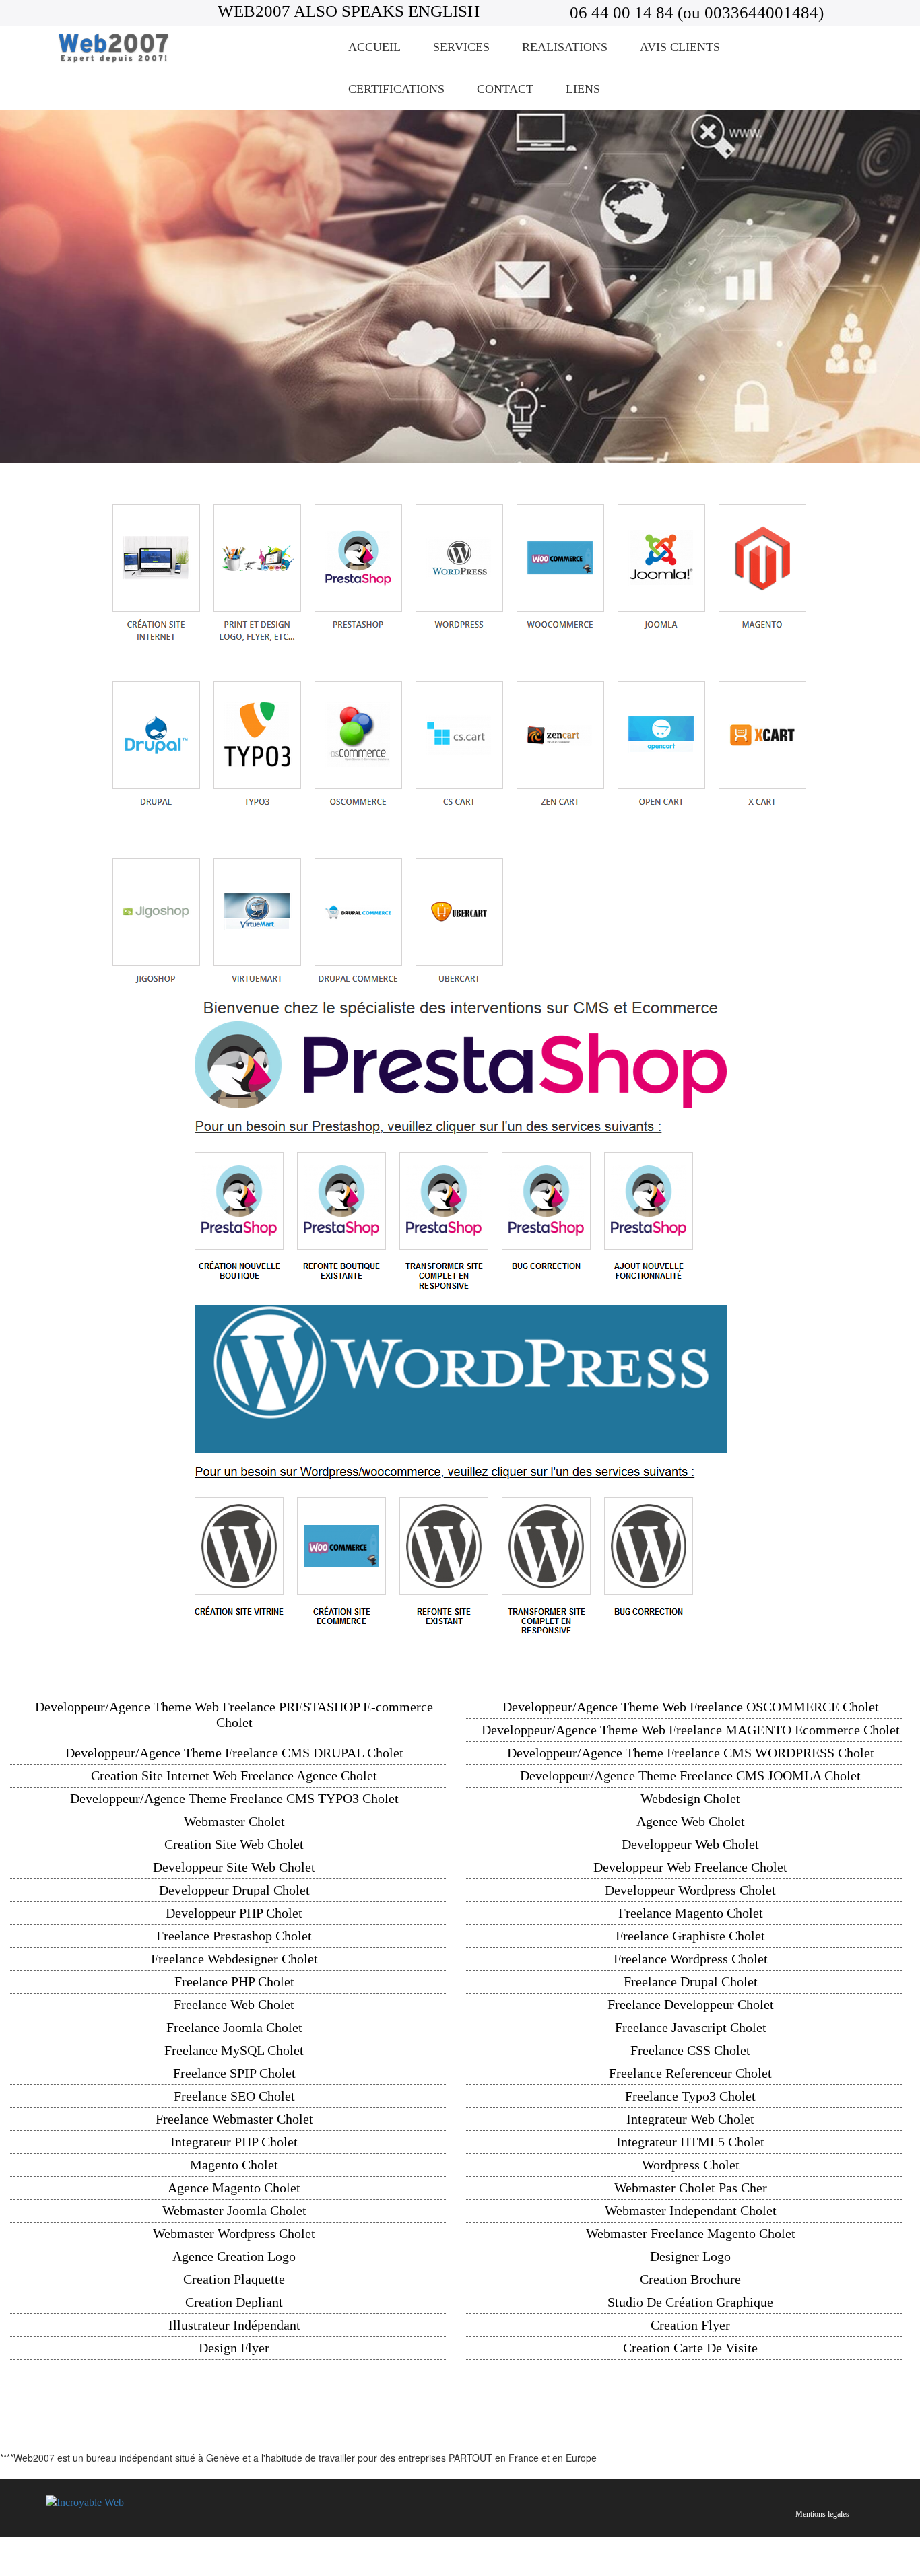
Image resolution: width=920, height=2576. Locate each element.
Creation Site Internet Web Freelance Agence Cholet (234, 1775)
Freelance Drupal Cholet (691, 1981)
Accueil (374, 47)
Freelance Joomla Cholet (234, 2027)
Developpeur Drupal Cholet (234, 1890)
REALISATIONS (565, 47)
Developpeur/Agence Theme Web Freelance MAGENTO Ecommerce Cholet (691, 1730)
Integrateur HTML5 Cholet (690, 2142)
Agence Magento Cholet (234, 2188)
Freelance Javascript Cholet (691, 2027)
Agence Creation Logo (234, 2256)
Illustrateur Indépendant (234, 2325)
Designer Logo (690, 2256)
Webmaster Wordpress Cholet (234, 2233)
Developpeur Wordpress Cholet (690, 1890)
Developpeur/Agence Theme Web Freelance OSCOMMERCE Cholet (691, 1707)
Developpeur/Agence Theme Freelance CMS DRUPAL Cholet (234, 1753)
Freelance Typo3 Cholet (690, 2096)
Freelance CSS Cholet (690, 2050)
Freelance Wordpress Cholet (691, 1959)
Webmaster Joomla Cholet (234, 2210)
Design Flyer (234, 2348)
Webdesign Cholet (690, 1798)
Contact (505, 89)
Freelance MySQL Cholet (234, 2050)
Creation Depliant (234, 2302)
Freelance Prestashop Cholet (234, 1936)
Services (461, 47)
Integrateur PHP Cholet (234, 2142)
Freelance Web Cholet (234, 2004)
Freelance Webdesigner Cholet (234, 1959)
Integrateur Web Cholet (690, 2119)
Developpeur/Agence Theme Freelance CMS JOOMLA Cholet (690, 1775)
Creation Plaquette (234, 2279)
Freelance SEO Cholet (234, 2096)
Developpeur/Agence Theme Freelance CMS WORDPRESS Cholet (691, 1753)
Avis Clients (680, 47)
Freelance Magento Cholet (691, 1913)
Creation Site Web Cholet (234, 1844)
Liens (583, 89)
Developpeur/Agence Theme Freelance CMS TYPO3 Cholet (234, 1798)
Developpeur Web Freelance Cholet (690, 1867)
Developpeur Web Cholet (690, 1844)
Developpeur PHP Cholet (234, 1913)
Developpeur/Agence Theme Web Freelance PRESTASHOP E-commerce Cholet (234, 1715)
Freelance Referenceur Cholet (690, 2073)
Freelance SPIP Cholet (234, 2073)
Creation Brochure (690, 2279)
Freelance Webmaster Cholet (234, 2119)
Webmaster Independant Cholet (691, 2210)
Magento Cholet (234, 2165)
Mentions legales (822, 2514)
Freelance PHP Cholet (234, 1981)
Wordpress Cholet (691, 2165)
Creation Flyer (690, 2325)
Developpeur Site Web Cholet (234, 1867)
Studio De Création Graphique (690, 2302)
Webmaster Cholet (234, 1821)
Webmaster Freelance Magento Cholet (691, 2233)
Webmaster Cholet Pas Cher (691, 2188)
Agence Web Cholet (691, 1821)
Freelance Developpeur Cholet (691, 2004)
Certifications (396, 89)
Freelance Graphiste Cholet (690, 1936)
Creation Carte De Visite (690, 2348)
